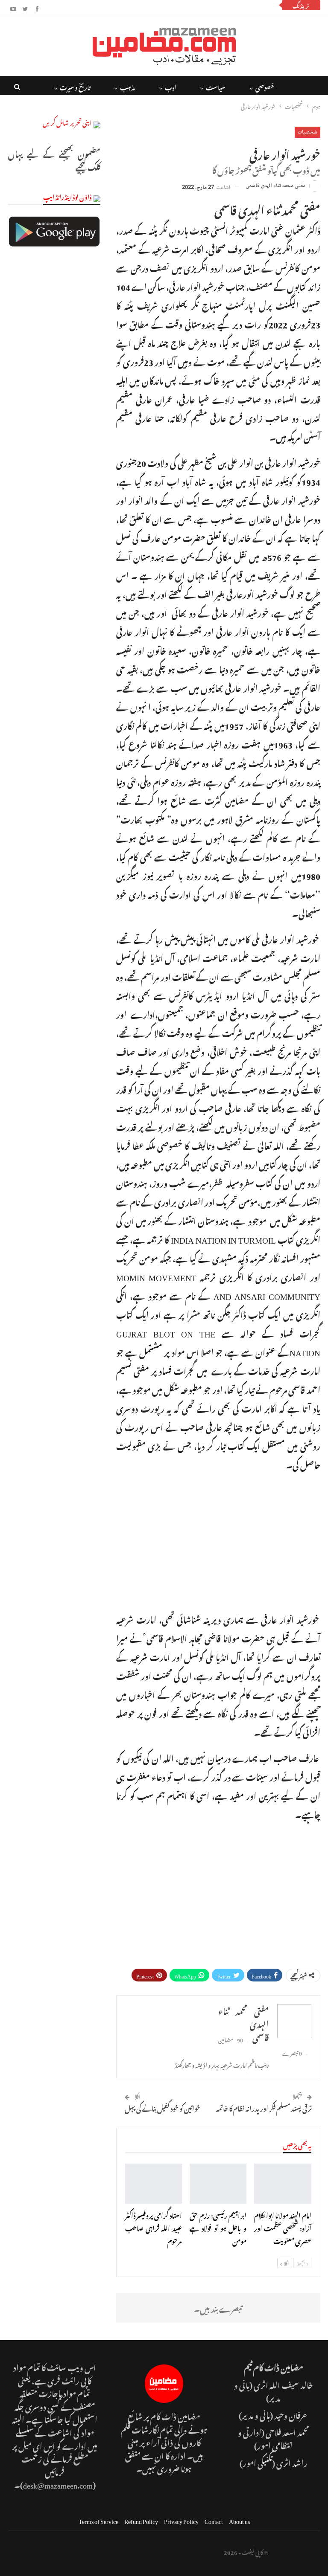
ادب (160, 86)
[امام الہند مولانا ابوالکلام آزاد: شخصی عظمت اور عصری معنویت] (283, 2187)
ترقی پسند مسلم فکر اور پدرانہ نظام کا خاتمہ (264, 2111)
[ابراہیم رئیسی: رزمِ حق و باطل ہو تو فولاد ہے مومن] (218, 2187)
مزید (75, 86)
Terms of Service (98, 2523)
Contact (214, 2523)
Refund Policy (141, 2523)
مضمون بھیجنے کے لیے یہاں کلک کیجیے (54, 160)
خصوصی (254, 86)
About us (239, 2523)
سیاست (205, 86)
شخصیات (307, 132)
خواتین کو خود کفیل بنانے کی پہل (163, 2111)
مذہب (117, 86)
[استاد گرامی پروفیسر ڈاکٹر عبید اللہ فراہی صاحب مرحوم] (154, 2187)
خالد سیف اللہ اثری (283, 2387)
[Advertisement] (218, 1540)
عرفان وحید (291, 2418)
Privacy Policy (181, 2523)
